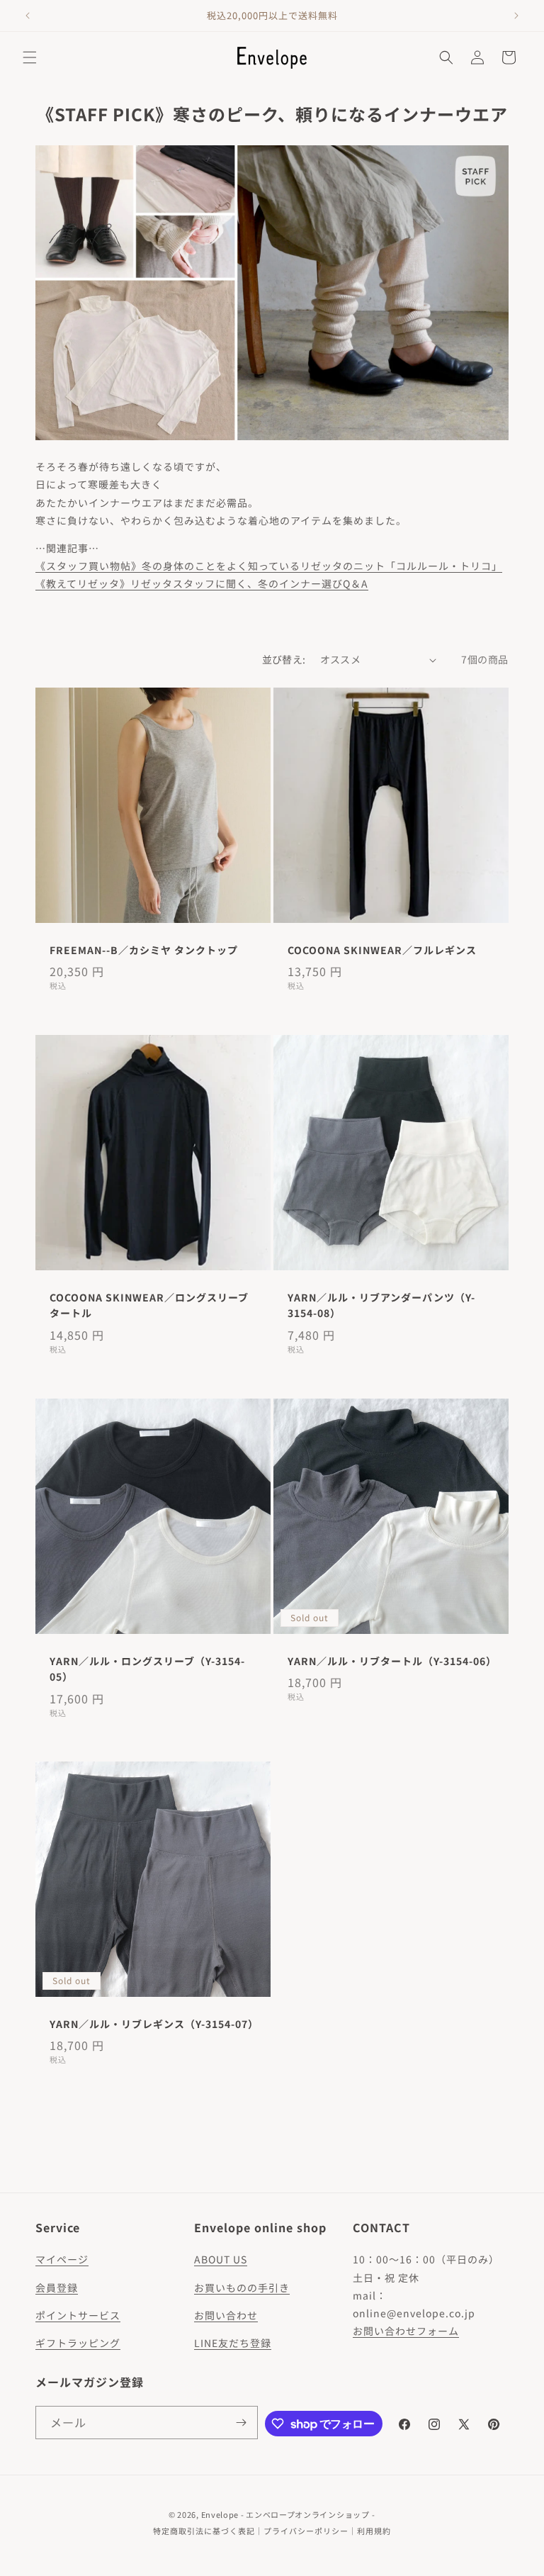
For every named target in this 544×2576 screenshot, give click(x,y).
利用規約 (374, 2531)
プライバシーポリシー (306, 2531)
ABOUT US (221, 2259)
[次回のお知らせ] (516, 16)
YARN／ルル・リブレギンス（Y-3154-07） (153, 2024)
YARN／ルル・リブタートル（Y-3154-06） (391, 1661)
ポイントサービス (78, 2315)
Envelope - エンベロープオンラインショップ (285, 2514)
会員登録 (57, 2287)
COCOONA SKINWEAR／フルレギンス (382, 950)
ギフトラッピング (78, 2343)
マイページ (62, 2259)
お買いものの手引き (242, 2287)
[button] (30, 57)
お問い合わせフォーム (406, 2331)
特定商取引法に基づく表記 (204, 2531)
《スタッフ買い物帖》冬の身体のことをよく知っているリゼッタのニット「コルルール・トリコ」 (269, 566)
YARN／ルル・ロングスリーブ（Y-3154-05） (147, 1669)
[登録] (242, 2423)
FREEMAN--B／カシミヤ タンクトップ (144, 950)
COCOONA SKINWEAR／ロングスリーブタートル (149, 1305)
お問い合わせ (226, 2315)
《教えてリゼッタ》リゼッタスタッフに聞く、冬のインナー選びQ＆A (202, 583)
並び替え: (284, 659)
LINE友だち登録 (233, 2343)
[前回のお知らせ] (28, 16)
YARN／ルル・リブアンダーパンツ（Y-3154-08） (381, 1305)
